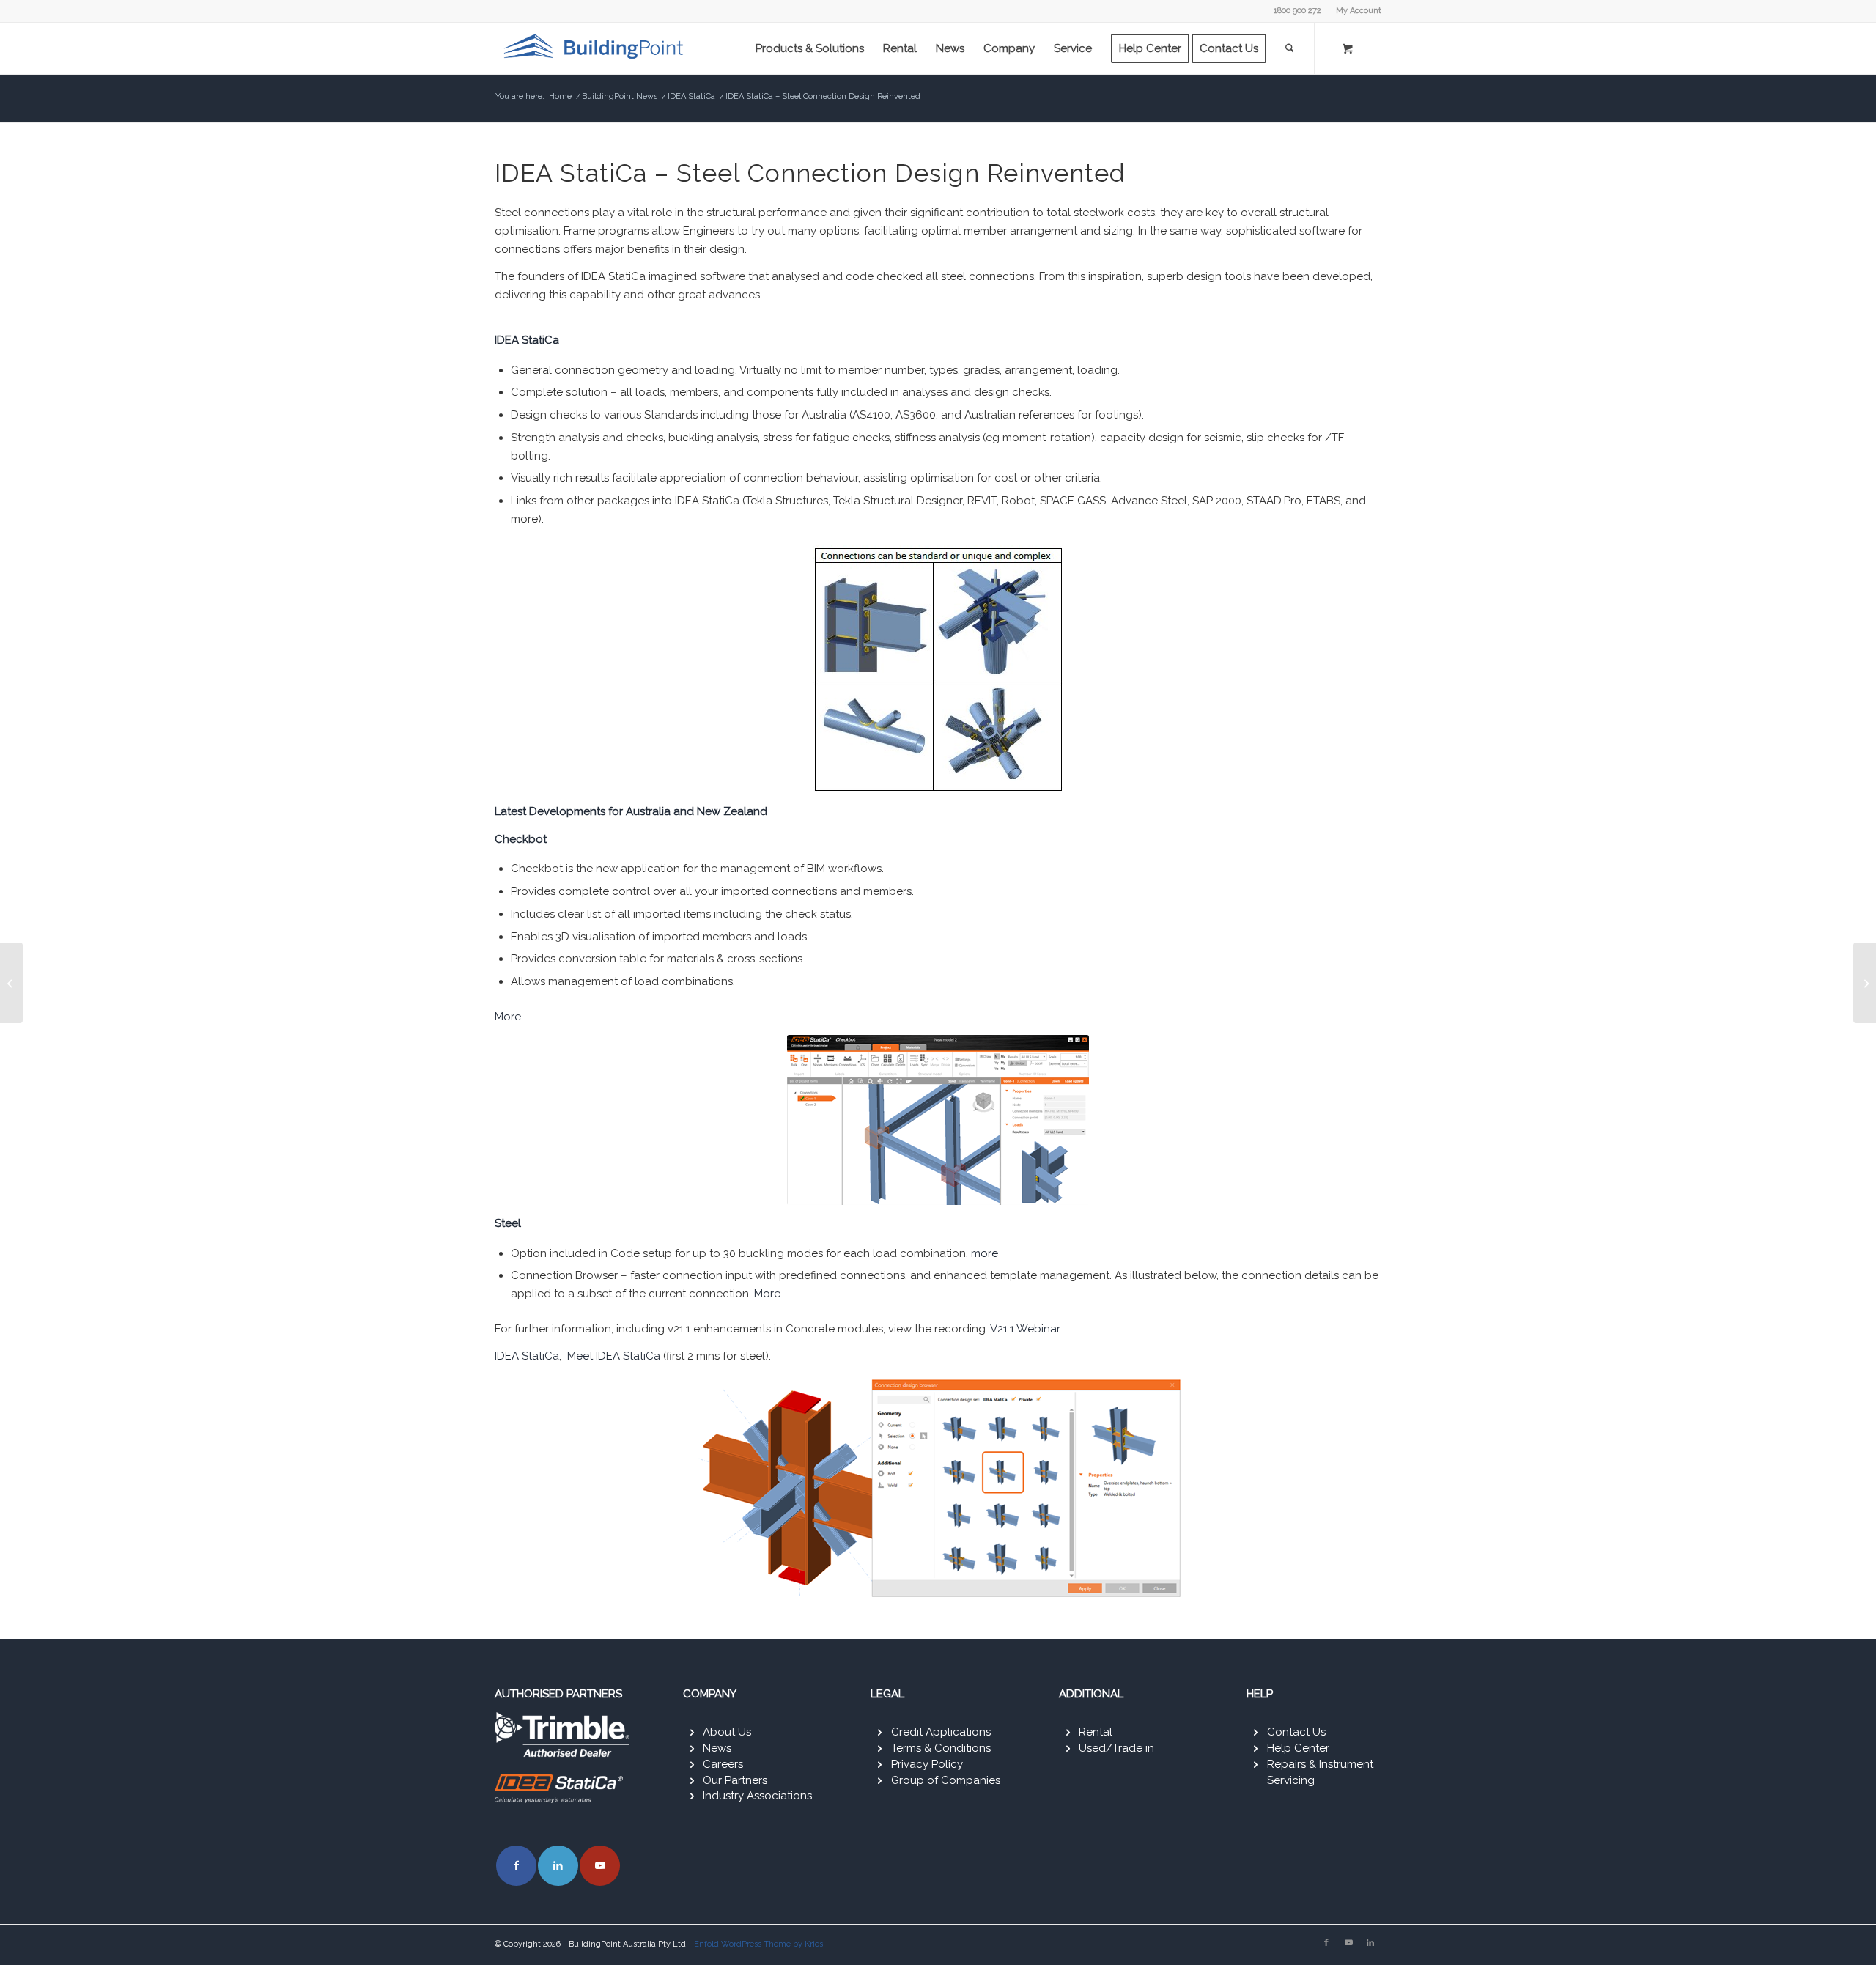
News (717, 1748)
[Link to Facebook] (516, 1866)
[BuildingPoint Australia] (596, 48)
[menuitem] (1355, 11)
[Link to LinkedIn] (558, 1866)
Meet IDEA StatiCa (614, 1356)
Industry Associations (757, 1796)
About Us (727, 1732)
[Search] (1290, 48)
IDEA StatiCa (527, 1356)
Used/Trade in (1116, 1748)
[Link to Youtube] (600, 1866)
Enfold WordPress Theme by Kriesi (760, 1944)
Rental (1096, 1732)
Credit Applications (941, 1732)
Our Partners (735, 1780)
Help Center (1298, 1748)
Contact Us (1296, 1732)
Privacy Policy (927, 1764)
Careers (723, 1764)
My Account (1359, 11)
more (985, 1253)
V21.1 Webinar (1025, 1329)
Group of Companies (946, 1780)
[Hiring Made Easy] (1865, 983)
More (508, 1017)
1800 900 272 (1297, 11)
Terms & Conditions (941, 1748)
